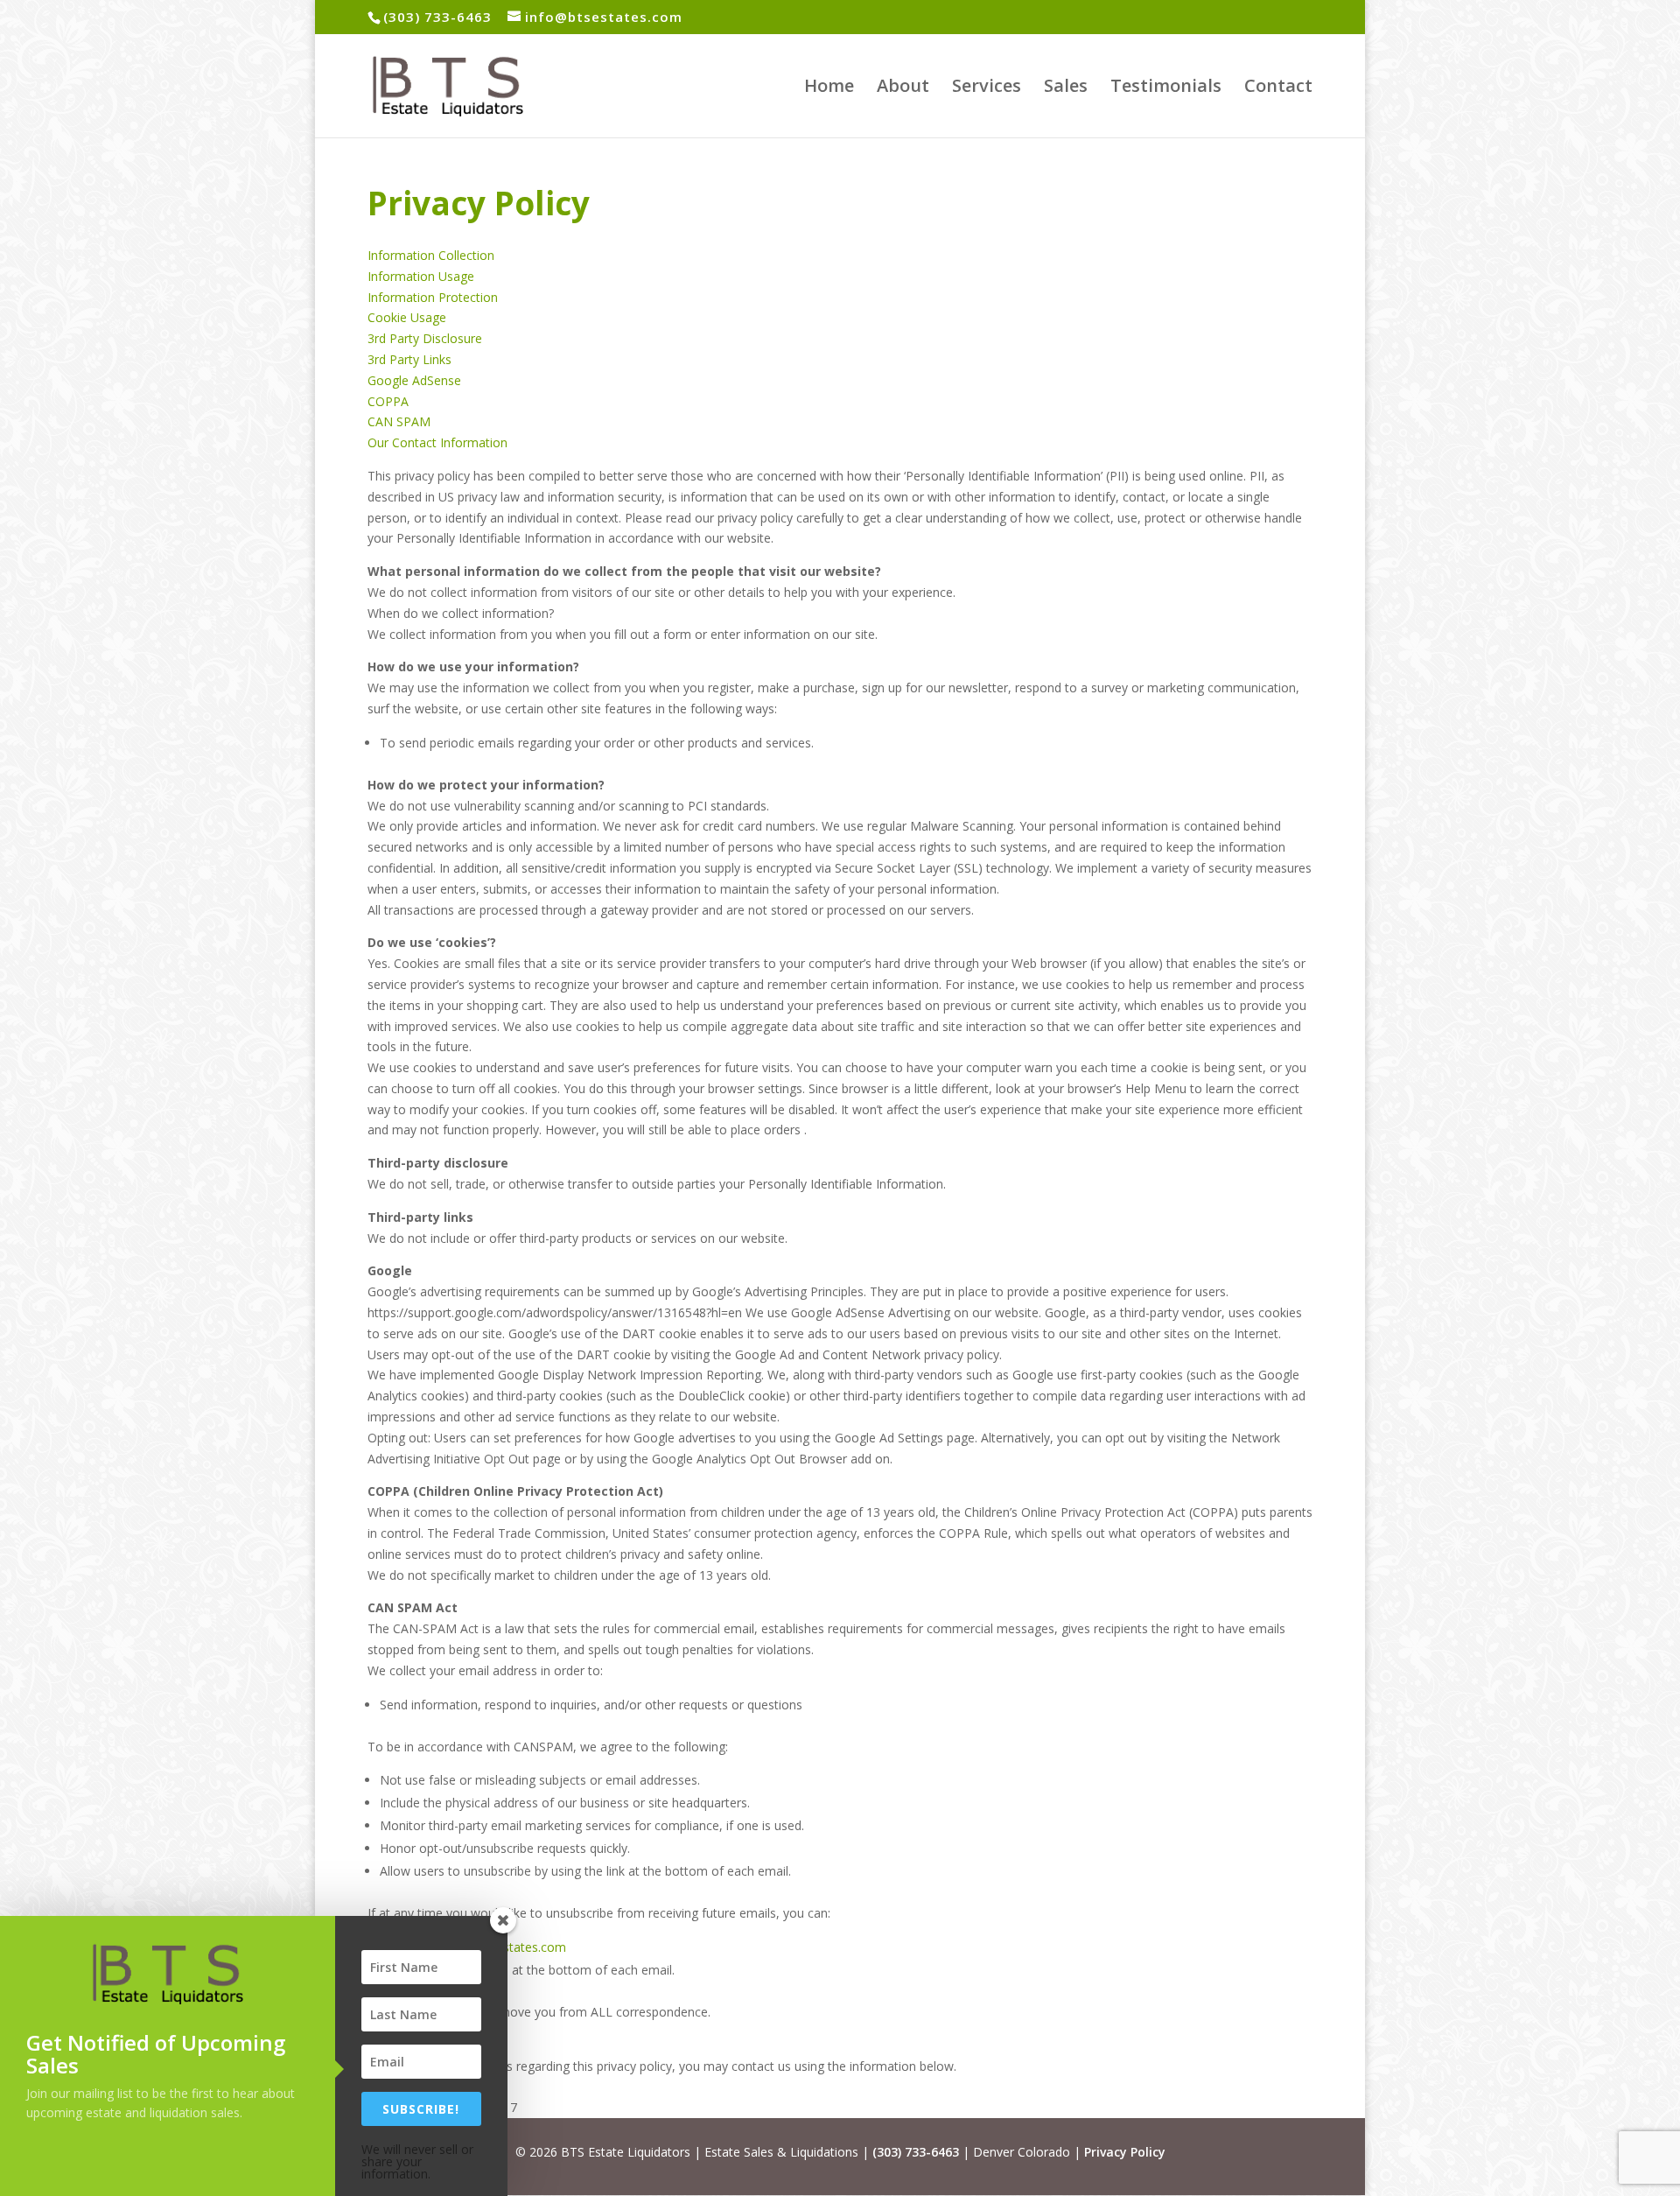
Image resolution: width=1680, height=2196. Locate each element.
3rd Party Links (409, 359)
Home (829, 88)
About (903, 88)
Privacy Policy (1125, 2152)
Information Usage (421, 276)
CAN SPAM (399, 421)
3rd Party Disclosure (425, 338)
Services (987, 88)
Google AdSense (414, 380)
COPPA (388, 401)
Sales (1066, 88)
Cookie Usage (407, 317)
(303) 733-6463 (916, 2152)
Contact (1278, 88)
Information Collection (431, 255)
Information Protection (433, 297)
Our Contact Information (437, 442)
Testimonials (1166, 88)
